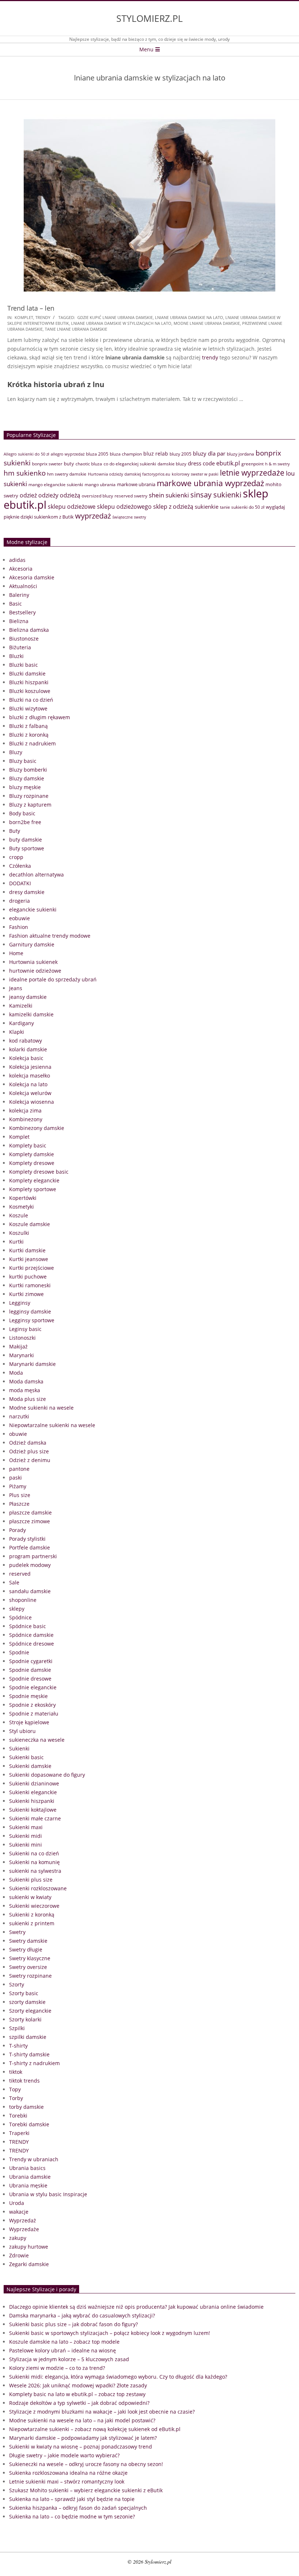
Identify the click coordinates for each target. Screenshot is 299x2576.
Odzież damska (28, 1443)
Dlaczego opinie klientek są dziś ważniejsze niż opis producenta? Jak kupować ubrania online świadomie (136, 2307)
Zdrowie (19, 2255)
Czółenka (20, 866)
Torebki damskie (29, 2124)
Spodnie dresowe (30, 1679)
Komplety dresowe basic (39, 1172)
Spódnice (20, 1617)
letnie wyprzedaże (252, 473)
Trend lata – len (31, 308)
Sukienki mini (26, 1845)
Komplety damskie (32, 1154)
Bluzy (16, 752)
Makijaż (18, 1346)
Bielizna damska (29, 630)
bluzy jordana (240, 454)
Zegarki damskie (29, 2264)
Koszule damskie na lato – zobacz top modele (64, 2342)
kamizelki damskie (31, 1014)
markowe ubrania (136, 484)
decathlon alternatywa (36, 875)
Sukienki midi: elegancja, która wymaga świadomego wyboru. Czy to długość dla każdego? (118, 2377)
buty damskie (26, 840)
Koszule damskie (30, 1224)
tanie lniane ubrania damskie (76, 329)
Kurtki (16, 1242)
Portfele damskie (30, 1547)
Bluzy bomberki (28, 770)
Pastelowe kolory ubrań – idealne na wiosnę (63, 2350)
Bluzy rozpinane (29, 796)
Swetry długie (26, 1949)
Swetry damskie (28, 1941)
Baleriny (19, 595)
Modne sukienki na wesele (41, 1408)
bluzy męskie (25, 787)
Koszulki (19, 1233)
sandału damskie (30, 1591)
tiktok (16, 2072)
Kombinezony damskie (37, 1128)
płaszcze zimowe (30, 1521)
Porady (18, 1530)
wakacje (19, 2212)
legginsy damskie (30, 1311)
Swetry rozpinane (30, 1976)
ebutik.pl (228, 463)
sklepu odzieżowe (72, 507)
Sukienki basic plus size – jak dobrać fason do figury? (73, 2324)
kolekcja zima (25, 1110)
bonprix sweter (47, 464)
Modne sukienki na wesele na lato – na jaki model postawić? (82, 2420)
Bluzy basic (23, 761)
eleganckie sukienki (33, 909)
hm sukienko (25, 473)
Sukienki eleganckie (33, 1792)
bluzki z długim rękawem (40, 717)
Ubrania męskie (28, 2185)
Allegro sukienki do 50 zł (26, 454)
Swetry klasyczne (30, 1958)
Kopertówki (23, 1198)
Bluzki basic (24, 665)
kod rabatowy (26, 1041)
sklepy (17, 1609)
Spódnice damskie (31, 1635)
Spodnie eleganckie (33, 1687)
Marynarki (22, 1355)
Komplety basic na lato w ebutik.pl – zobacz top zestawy (77, 2394)
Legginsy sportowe (32, 1320)
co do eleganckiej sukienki (130, 464)
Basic (15, 604)
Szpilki (17, 2028)
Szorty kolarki (25, 2019)
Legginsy (20, 1303)
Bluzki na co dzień (31, 700)
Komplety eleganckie (34, 1180)
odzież (28, 495)
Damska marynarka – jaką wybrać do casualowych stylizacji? (82, 2315)
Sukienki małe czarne (35, 1818)
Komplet (24, 317)
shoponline (23, 1600)
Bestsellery (22, 612)
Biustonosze (24, 639)
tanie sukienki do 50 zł (242, 507)
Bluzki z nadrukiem (32, 743)
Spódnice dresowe (32, 1644)
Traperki (19, 2133)
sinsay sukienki (216, 495)
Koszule (19, 1215)
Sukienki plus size (31, 1880)
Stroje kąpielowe (29, 1722)
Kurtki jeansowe (29, 1259)
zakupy (18, 2238)
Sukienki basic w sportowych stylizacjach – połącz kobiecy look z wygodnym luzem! (110, 2333)
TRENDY (43, 317)
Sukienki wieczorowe (34, 1906)
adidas (17, 560)
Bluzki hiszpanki (29, 682)
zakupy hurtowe (29, 2247)
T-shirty (18, 2046)
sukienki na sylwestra (35, 1871)
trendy (210, 357)
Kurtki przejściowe (32, 1268)
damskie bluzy (172, 464)
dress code (201, 463)
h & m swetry (277, 464)
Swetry (17, 1932)
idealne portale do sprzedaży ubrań (53, 979)
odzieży (48, 495)
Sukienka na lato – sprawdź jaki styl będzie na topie (72, 2499)
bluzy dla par (209, 453)
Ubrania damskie (30, 2177)
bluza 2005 (97, 454)
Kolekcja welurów (30, 1093)
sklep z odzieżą (173, 506)
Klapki (17, 1032)
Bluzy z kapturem (30, 805)
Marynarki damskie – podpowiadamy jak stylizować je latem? (83, 2438)
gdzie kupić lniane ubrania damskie (115, 317)
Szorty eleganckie (30, 2011)
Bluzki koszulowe (30, 691)
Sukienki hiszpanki (32, 1801)
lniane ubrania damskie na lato (189, 317)
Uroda (17, 2203)
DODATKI (20, 883)
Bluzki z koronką (29, 735)
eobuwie (20, 918)
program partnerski (33, 1556)
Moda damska (26, 1381)
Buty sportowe (27, 848)
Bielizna (19, 621)
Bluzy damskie (27, 778)
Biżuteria (20, 647)
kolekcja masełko (30, 1076)
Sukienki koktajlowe (33, 1810)
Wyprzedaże (24, 2229)
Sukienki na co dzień (34, 1853)
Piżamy (18, 1486)
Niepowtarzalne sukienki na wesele (52, 1425)
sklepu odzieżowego (124, 507)
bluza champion (126, 454)
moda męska (25, 1390)
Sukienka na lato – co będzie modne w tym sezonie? (72, 2516)
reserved (20, 1574)
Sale (14, 1582)
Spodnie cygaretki (31, 1661)
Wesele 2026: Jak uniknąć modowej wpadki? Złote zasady (78, 2385)
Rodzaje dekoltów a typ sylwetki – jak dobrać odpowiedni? (79, 2403)
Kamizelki (21, 1006)
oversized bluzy (97, 496)
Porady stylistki (27, 1539)
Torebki (18, 2116)
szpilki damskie (28, 2037)
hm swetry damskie (67, 474)
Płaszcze (19, 1504)
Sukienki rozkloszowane (38, 1888)
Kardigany (22, 1023)
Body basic (22, 813)
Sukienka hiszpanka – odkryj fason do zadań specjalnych (78, 2508)
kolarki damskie (28, 1049)
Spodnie (19, 1652)
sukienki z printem (32, 1923)
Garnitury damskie (32, 944)
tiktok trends (24, 2081)
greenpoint (253, 464)
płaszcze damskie (30, 1512)
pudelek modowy (30, 1565)
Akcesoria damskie (32, 577)
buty (69, 464)
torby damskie (26, 2107)
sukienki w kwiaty (30, 1897)
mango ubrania (100, 485)
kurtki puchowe (28, 1277)
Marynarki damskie (32, 1364)
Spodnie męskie (28, 1696)
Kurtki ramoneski (30, 1285)
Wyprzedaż (23, 2220)
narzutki (19, 1416)
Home (16, 953)
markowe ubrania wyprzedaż (210, 483)
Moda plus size (28, 1399)
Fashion (19, 927)
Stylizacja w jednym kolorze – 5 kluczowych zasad (69, 2359)
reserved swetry (131, 496)
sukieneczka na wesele (37, 1740)
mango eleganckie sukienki (56, 485)
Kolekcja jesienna (30, 1067)
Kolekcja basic (26, 1058)
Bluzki (16, 656)
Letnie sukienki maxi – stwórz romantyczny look (67, 2482)
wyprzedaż (93, 516)
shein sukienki (169, 495)
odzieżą (70, 495)
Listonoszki (22, 1338)
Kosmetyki (22, 1207)
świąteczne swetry (129, 517)
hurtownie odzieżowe (35, 971)
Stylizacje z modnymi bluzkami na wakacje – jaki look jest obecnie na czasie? (102, 2412)
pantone (19, 1469)
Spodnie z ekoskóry (32, 1705)
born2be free (25, 822)
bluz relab (156, 454)
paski (15, 1478)
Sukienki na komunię (34, 1862)
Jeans (16, 988)
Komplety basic (28, 1145)
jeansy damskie (28, 997)
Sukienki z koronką (32, 1915)
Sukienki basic (26, 1757)
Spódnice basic (28, 1626)
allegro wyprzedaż (68, 454)
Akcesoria (21, 569)
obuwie (18, 1434)
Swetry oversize (28, 1967)
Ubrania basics (27, 2168)
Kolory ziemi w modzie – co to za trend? (57, 2368)
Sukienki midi (26, 1836)
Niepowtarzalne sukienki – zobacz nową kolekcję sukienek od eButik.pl (95, 2429)
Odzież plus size (29, 1451)
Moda (16, 1373)
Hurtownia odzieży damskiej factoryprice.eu (129, 474)
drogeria (20, 901)
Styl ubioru (22, 1731)
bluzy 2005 (180, 454)
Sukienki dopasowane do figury (47, 1775)
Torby (16, 2098)
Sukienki (19, 1748)
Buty (15, 831)
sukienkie (207, 507)
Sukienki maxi (26, 1827)
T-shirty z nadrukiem (34, 2063)
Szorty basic (24, 1993)
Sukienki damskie (30, 1766)
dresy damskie (27, 892)
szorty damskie (27, 2002)
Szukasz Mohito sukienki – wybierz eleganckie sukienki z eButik (86, 2490)
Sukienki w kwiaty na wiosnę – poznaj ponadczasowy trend (81, 2447)
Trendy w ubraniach (34, 2159)
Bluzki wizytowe (28, 708)
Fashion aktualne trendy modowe (50, 936)
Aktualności (23, 586)
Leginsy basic (25, 1329)
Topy (15, 2089)
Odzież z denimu (30, 1460)
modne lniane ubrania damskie (207, 323)
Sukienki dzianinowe (34, 1783)
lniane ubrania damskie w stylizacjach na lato (121, 323)
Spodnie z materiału (34, 1714)
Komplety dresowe (32, 1163)
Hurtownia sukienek (33, 962)
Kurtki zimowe (26, 1294)
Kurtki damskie (27, 1250)
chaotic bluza (89, 464)
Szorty (17, 1984)
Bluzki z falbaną (28, 726)
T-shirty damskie (29, 2054)
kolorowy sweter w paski (195, 474)
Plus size (20, 1495)
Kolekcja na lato (28, 1084)
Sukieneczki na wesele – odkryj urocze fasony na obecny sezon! (86, 2464)
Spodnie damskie (30, 1670)
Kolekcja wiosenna (32, 1102)
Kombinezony (26, 1119)
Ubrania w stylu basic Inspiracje (48, 2194)
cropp (16, 857)
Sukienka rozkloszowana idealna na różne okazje (68, 2473)
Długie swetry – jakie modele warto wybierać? (64, 2455)
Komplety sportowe (33, 1189)
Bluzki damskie (27, 673)
